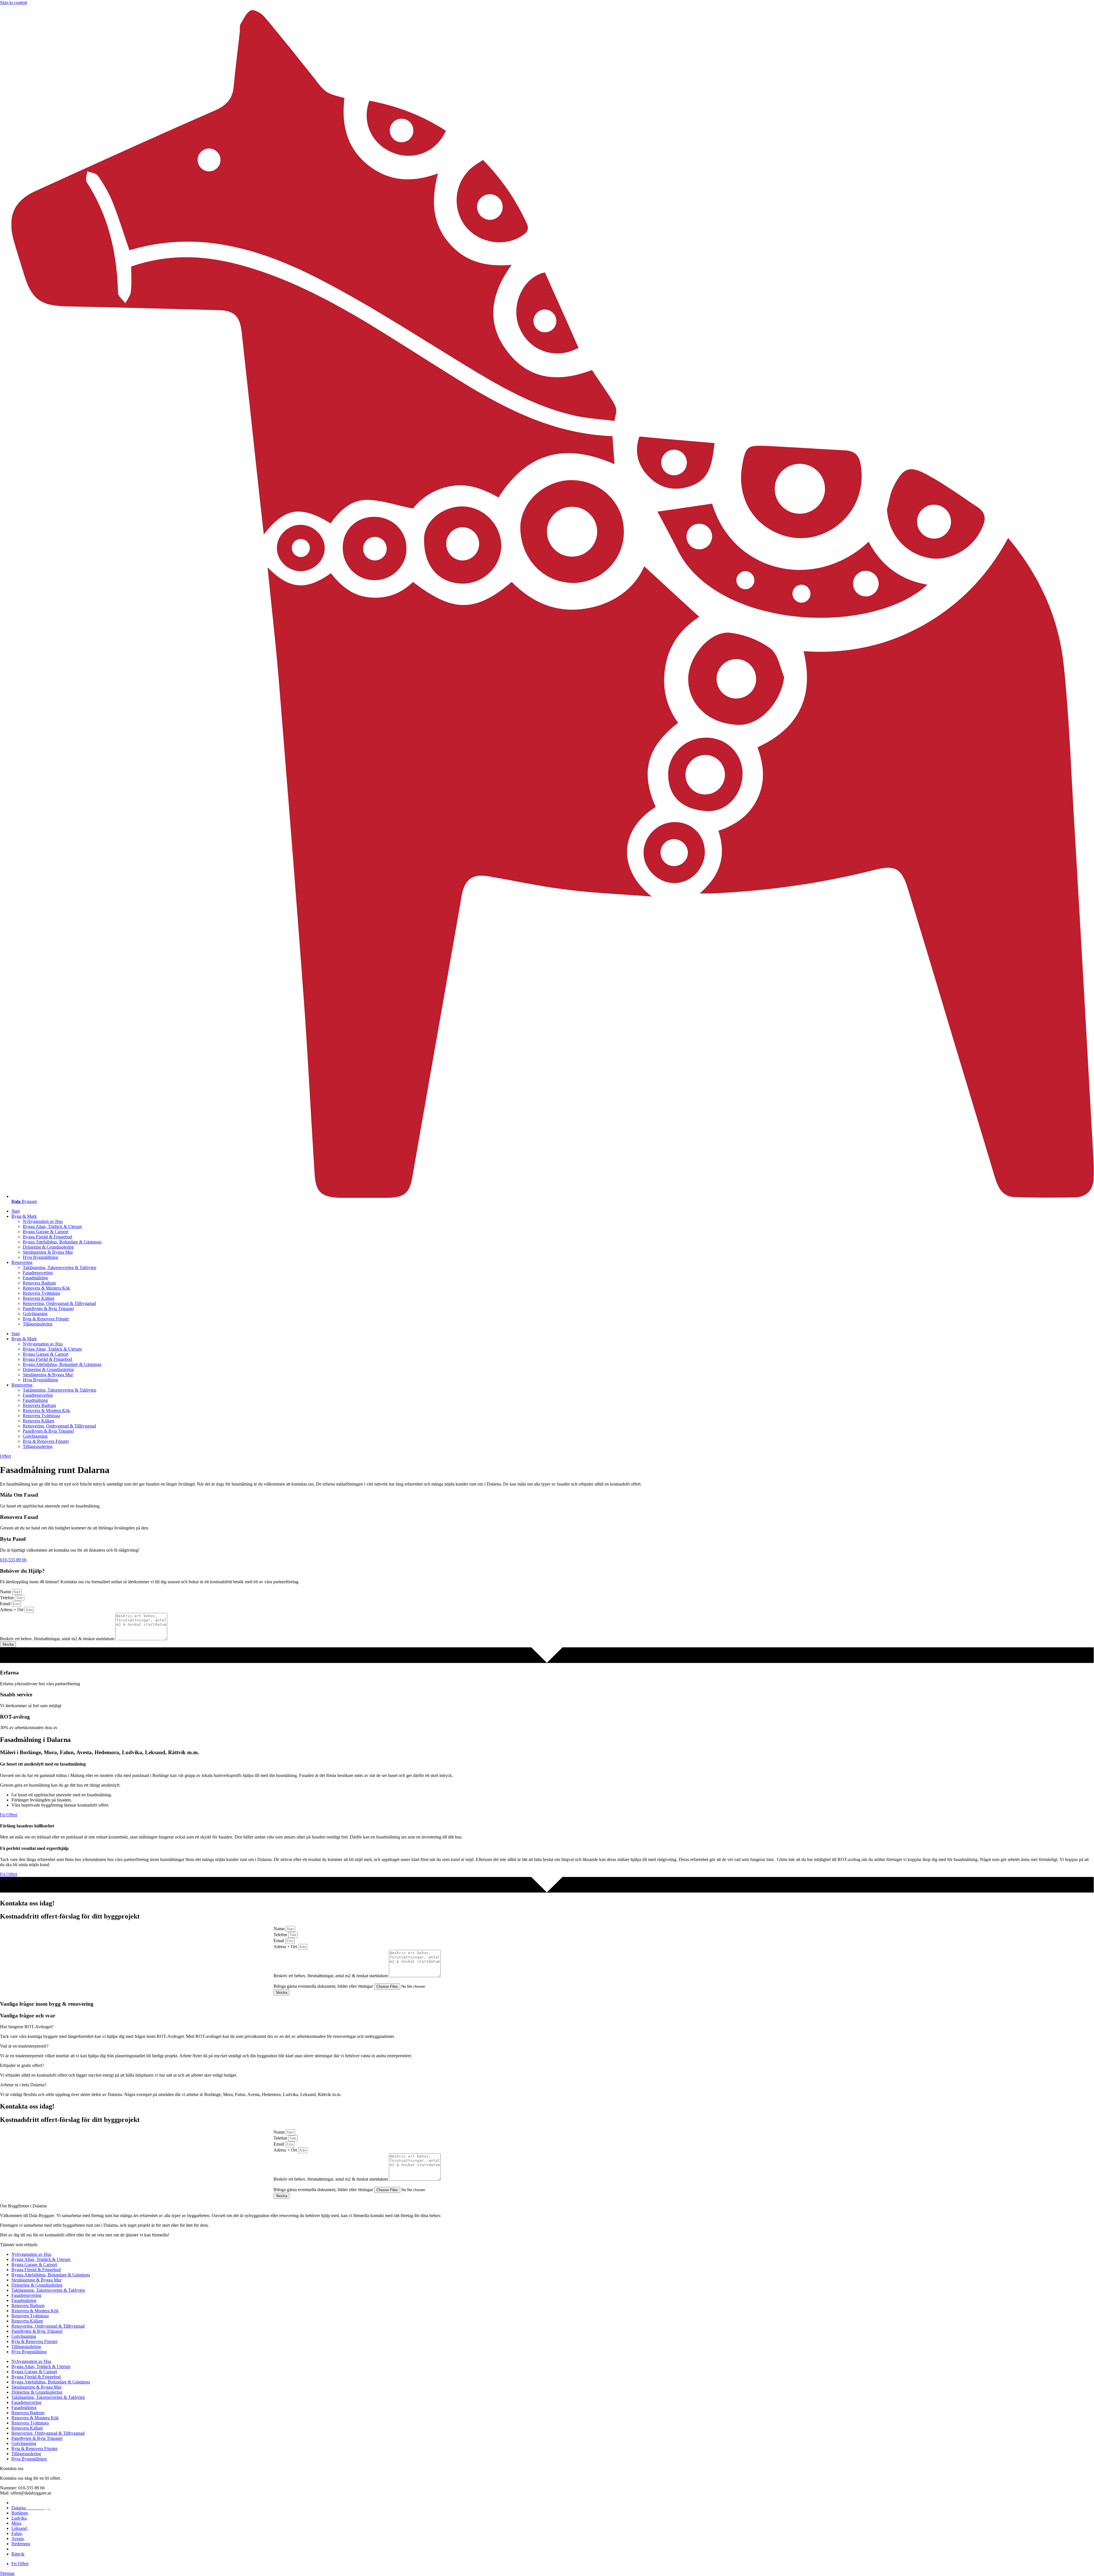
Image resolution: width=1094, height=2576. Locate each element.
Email (6, 1604)
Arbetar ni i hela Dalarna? (23, 2085)
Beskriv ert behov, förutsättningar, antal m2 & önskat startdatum (58, 1639)
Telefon (7, 1598)
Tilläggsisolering (38, 1324)
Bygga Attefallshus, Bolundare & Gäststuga (62, 1242)
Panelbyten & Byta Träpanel (48, 1309)
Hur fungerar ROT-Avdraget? (27, 2027)
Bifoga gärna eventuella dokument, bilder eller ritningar (324, 1986)
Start (16, 1211)
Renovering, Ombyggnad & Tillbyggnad (59, 1303)
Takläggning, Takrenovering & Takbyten (60, 1267)
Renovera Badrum (39, 1283)
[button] (547, 2027)
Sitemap (7, 2573)
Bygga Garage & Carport (46, 1232)
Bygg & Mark (24, 1216)
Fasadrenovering (38, 1273)
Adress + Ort (12, 1610)
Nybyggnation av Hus (43, 1221)
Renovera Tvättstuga (41, 1293)
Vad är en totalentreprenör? (24, 2046)
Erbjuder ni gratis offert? (22, 2065)
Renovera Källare (39, 1298)
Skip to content (14, 2)
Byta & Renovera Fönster (46, 1319)
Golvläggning (35, 1314)
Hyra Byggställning (40, 1257)
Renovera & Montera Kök (46, 1288)
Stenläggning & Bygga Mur (48, 1252)
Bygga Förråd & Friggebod (47, 1237)
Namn (6, 1592)
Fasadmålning (35, 1278)
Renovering (22, 1262)
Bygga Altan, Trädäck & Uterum (52, 1226)
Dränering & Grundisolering (48, 1247)
